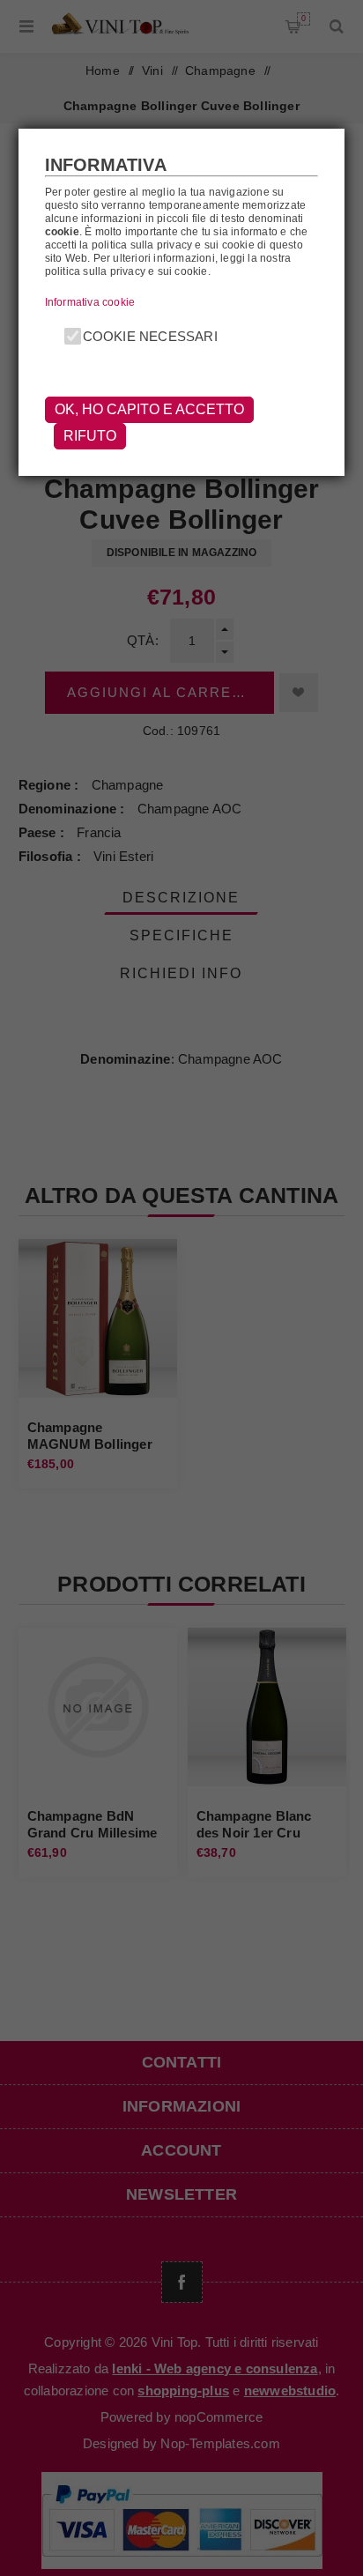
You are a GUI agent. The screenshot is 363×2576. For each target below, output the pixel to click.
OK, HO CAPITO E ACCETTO (149, 409)
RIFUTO (90, 436)
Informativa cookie (90, 302)
